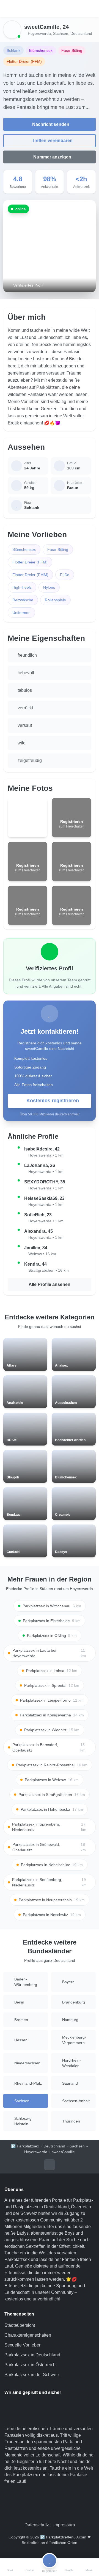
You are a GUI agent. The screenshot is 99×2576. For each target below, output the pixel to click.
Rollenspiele (55, 600)
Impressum (64, 2525)
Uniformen (21, 613)
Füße (65, 575)
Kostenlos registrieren (53, 1101)
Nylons (49, 587)
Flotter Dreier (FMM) (30, 575)
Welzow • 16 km (42, 1254)
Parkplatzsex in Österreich (30, 2365)
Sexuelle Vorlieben (23, 2345)
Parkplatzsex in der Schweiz (32, 2375)
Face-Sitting (58, 549)
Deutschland (81, 33)
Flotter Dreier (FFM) (30, 562)
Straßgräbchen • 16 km (49, 1270)
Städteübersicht (20, 2325)
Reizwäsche (23, 600)
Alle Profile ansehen (50, 1284)
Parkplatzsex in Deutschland (32, 2355)
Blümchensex (24, 549)
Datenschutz (37, 2525)
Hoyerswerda (39, 33)
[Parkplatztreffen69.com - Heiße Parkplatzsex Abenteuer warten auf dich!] (50, 9)
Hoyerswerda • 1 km (46, 1155)
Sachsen (61, 33)
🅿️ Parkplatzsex (25, 2146)
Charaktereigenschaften (28, 2335)
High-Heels (22, 587)
